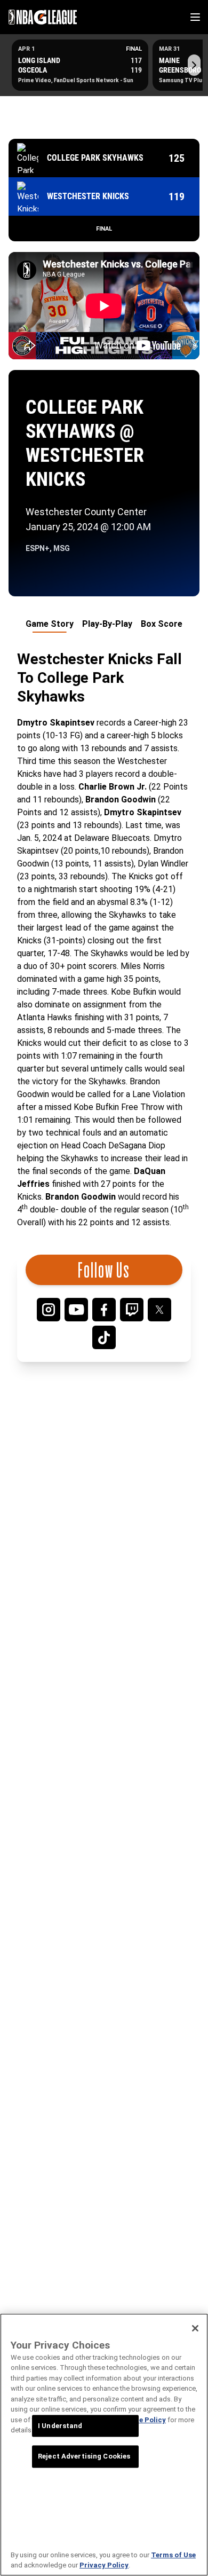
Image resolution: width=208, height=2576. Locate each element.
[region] (104, 2445)
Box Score (162, 624)
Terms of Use (173, 2555)
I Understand (60, 2426)
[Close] (195, 2328)
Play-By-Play (107, 624)
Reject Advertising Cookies (84, 2457)
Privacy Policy (104, 2565)
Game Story (50, 624)
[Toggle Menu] (195, 17)
